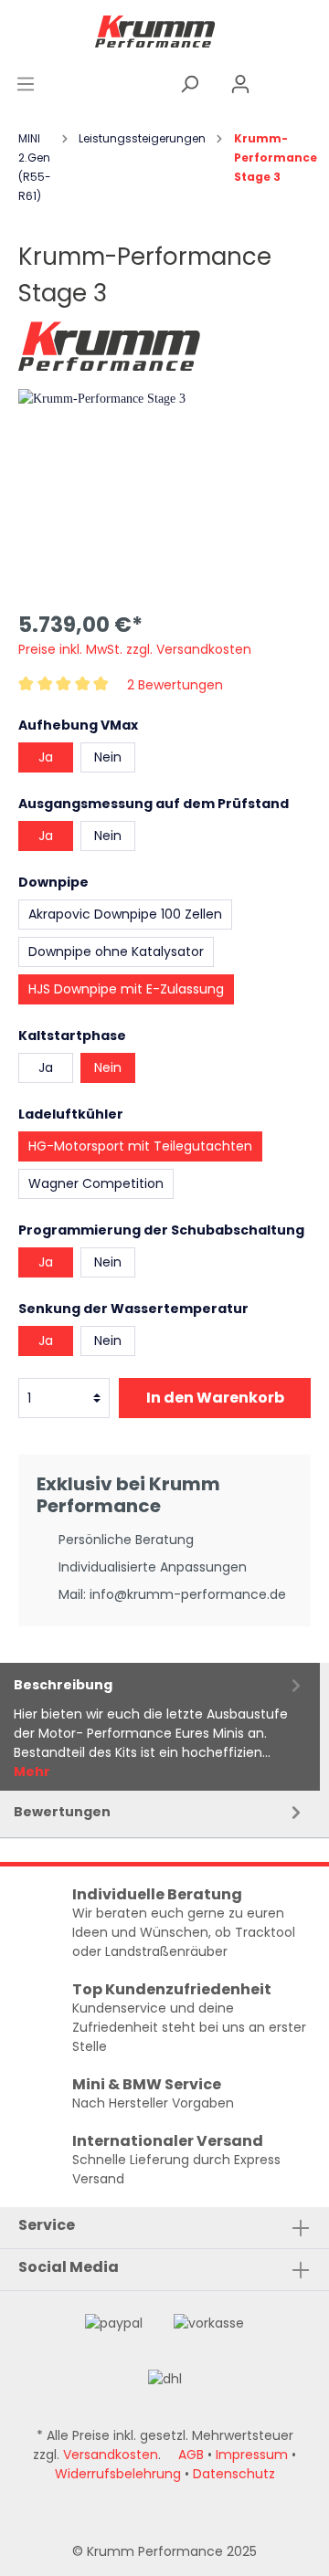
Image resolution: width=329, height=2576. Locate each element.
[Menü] (26, 84)
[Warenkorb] (297, 84)
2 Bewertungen (175, 684)
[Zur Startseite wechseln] (155, 31)
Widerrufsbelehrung (118, 2474)
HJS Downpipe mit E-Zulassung (126, 989)
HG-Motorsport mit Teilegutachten (140, 1146)
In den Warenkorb (215, 1398)
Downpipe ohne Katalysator (116, 952)
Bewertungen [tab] (62, 1812)
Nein (108, 757)
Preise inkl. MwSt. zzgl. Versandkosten (135, 649)
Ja (46, 757)
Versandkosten (111, 2455)
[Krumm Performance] (110, 344)
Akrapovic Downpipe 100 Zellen (125, 914)
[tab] (160, 1727)
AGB (191, 2455)
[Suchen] (189, 84)
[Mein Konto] (240, 84)
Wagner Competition (96, 1183)
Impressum (252, 2455)
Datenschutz (234, 2474)
